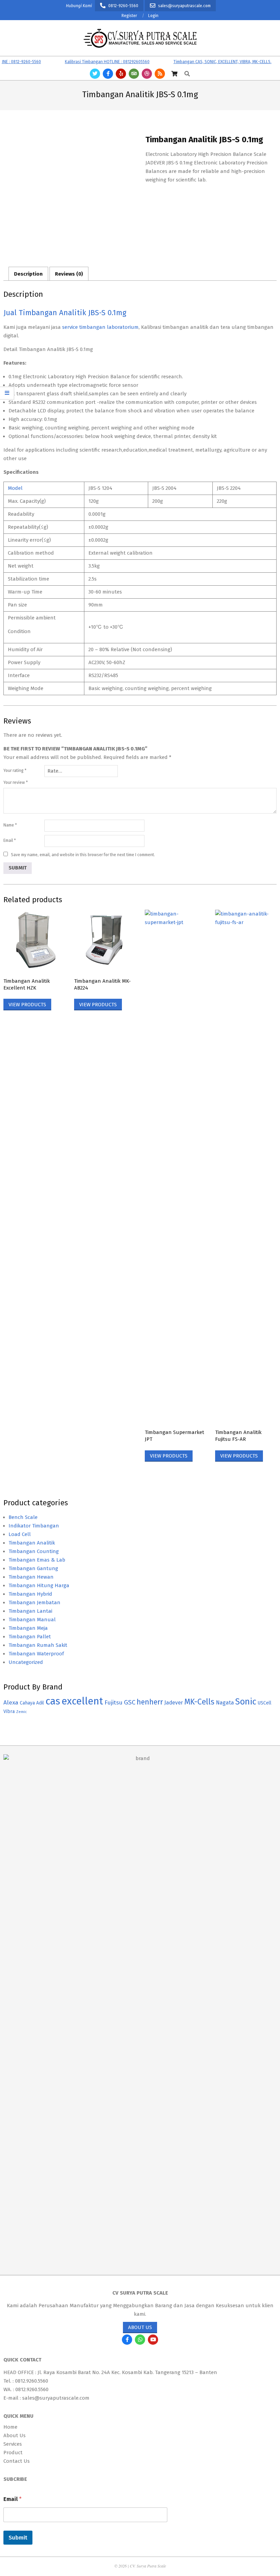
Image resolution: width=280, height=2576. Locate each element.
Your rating (15, 771)
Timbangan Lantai (30, 1611)
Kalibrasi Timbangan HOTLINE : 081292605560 (87, 62)
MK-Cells (199, 1702)
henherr (150, 1702)
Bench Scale (23, 1517)
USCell (265, 1703)
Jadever (174, 1703)
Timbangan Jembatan (34, 1602)
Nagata (225, 1703)
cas (53, 1701)
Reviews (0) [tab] (69, 274)
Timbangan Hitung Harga (39, 1585)
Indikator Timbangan (34, 1526)
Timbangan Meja (28, 1628)
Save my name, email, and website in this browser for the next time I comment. (83, 855)
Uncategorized (26, 1662)
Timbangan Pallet (30, 1637)
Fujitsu (114, 1703)
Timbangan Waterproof (36, 1654)
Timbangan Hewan (31, 1577)
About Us (140, 2327)
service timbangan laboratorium (100, 327)
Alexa (11, 1703)
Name (10, 825)
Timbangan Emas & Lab (37, 1560)
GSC (130, 1702)
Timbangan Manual (32, 1620)
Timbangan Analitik (32, 1543)
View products (27, 1005)
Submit (18, 2538)
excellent (82, 1701)
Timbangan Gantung (33, 1568)
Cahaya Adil (32, 1703)
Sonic (246, 1702)
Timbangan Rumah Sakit (38, 1645)
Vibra (9, 1711)
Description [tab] (28, 274)
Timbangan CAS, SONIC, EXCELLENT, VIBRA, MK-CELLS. (203, 62)
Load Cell (20, 1534)
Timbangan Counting (34, 1551)
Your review (16, 782)
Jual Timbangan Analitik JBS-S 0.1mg (65, 313)
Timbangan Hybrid (30, 1594)
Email (10, 840)
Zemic (21, 1712)
